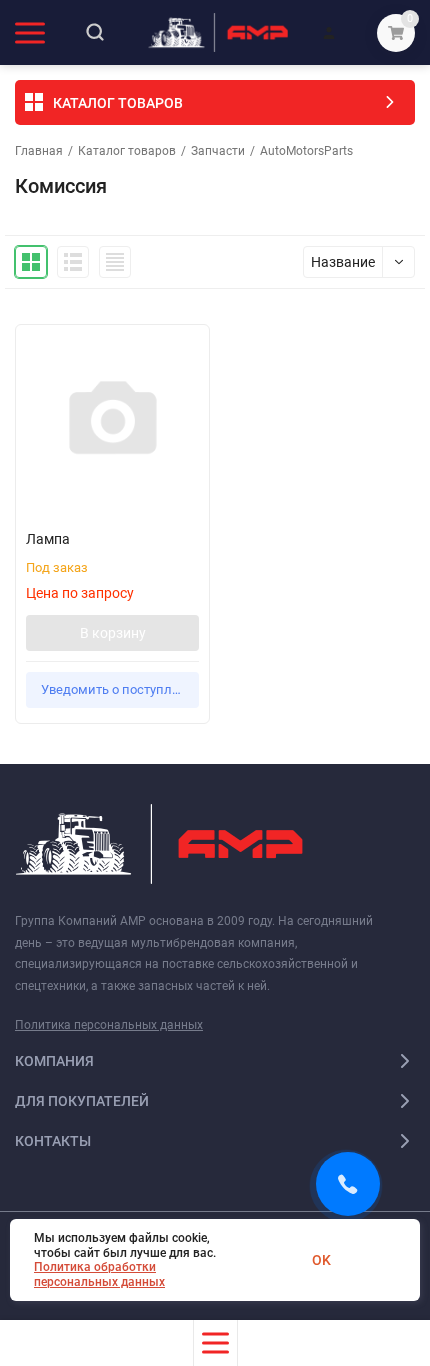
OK (321, 1260)
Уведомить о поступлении (120, 689)
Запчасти (218, 151)
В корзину (113, 633)
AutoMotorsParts (306, 151)
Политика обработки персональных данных (99, 1274)
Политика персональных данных (109, 1025)
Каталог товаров (127, 151)
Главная (39, 151)
